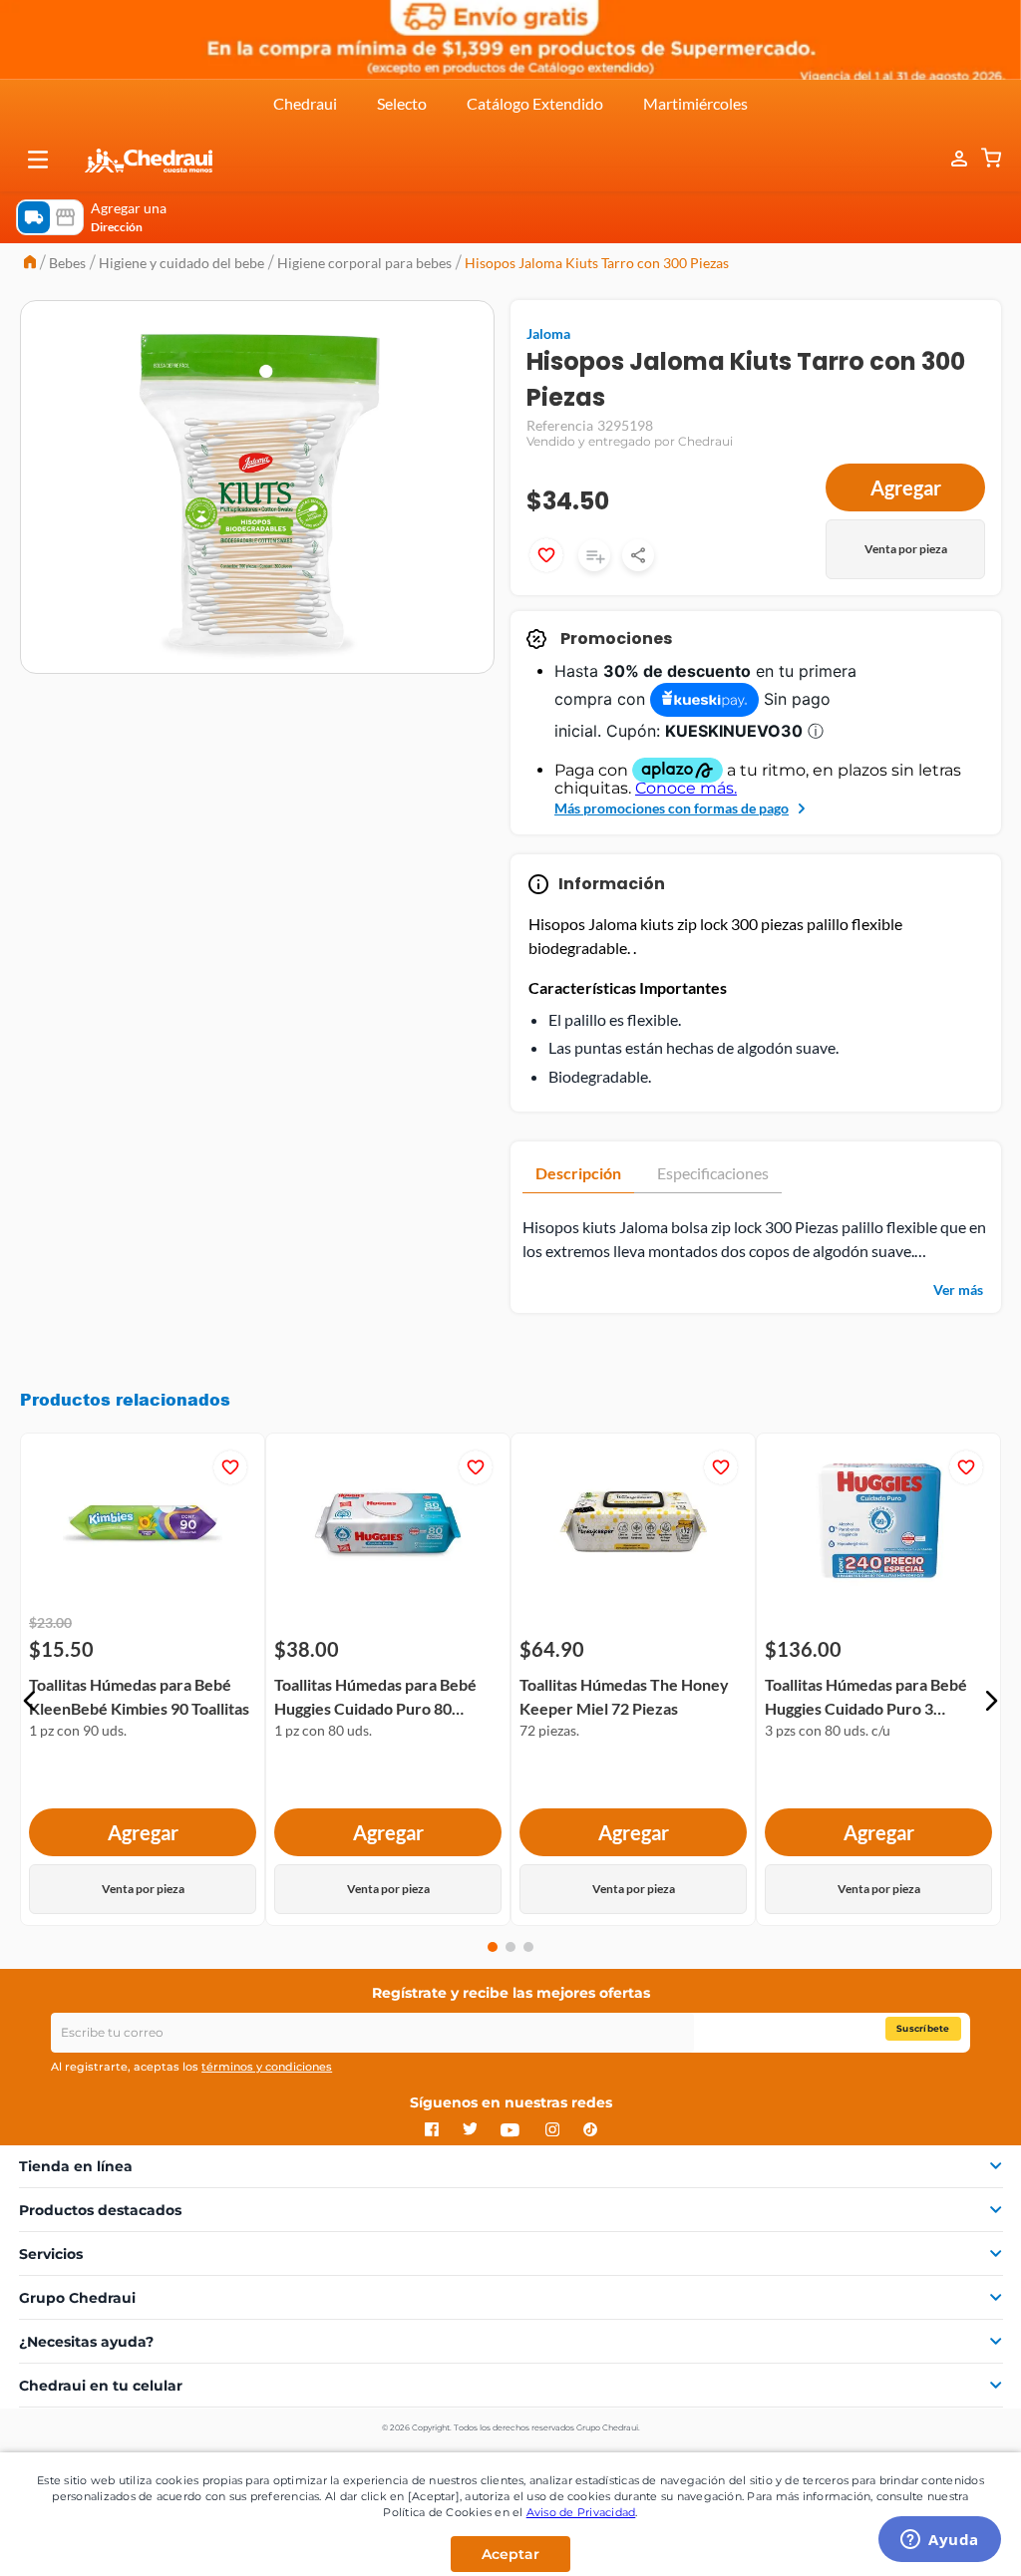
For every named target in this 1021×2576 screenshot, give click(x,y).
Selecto (402, 103)
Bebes (67, 263)
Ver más (958, 1289)
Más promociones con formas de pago (672, 808)
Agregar (906, 487)
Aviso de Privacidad (581, 2512)
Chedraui (305, 103)
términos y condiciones (267, 2067)
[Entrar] (949, 159)
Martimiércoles (695, 103)
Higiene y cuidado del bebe (181, 263)
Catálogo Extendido (535, 103)
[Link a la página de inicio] (30, 264)
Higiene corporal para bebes (364, 263)
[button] (38, 160)
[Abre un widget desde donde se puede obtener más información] (940, 2541)
